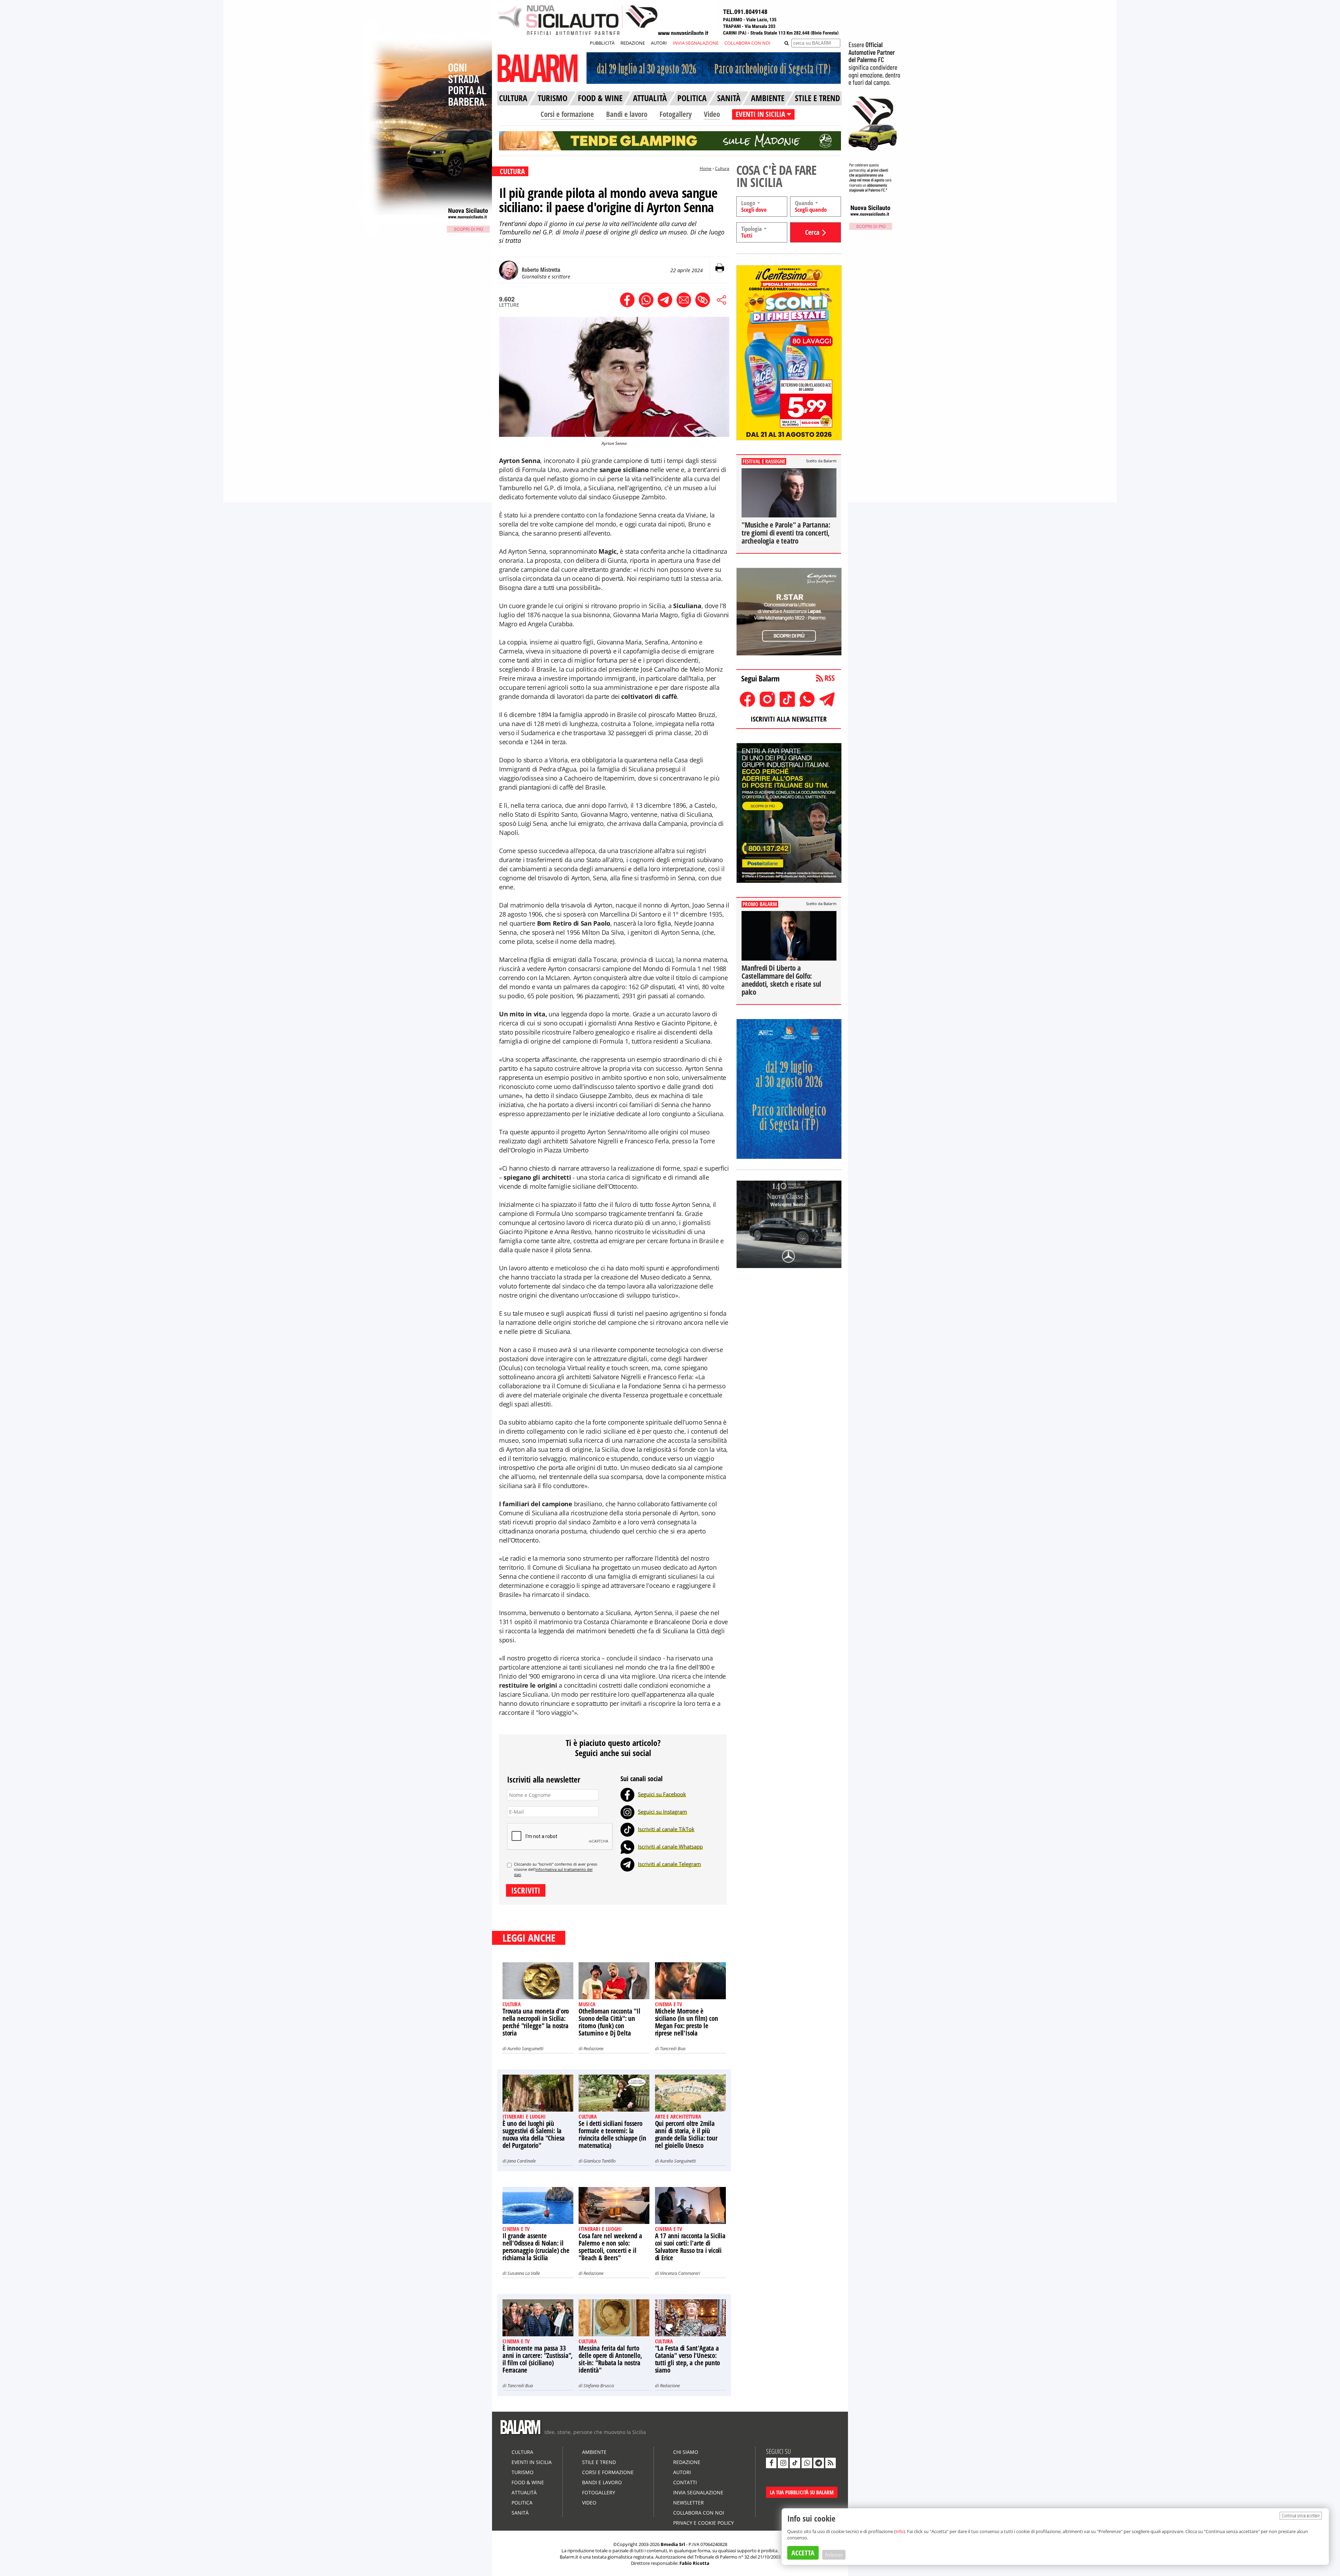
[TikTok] (627, 1829)
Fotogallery (676, 114)
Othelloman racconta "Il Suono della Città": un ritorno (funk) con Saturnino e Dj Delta (609, 2022)
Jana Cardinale (522, 2161)
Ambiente (594, 2452)
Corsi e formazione (567, 114)
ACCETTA (803, 2553)
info (899, 2531)
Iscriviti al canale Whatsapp (670, 1846)
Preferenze (834, 2555)
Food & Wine (528, 2482)
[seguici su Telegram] (819, 2463)
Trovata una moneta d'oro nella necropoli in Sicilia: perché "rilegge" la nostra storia (536, 2022)
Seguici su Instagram (662, 1812)
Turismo (523, 2472)
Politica (522, 2503)
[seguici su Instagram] (783, 2463)
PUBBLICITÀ (602, 43)
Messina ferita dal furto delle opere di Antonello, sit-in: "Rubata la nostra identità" (610, 2359)
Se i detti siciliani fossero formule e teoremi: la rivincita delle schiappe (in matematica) (612, 2134)
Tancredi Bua (673, 2048)
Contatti (685, 2482)
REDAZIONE (633, 43)
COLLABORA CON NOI (747, 43)
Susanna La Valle (524, 2273)
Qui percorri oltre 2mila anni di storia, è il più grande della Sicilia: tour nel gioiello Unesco (686, 2134)
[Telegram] (627, 1864)
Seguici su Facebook (662, 1794)
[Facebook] (627, 1794)
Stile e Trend (599, 2462)
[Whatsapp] (627, 1846)
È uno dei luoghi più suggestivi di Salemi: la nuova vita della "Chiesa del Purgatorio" (534, 2134)
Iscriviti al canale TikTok (666, 1829)
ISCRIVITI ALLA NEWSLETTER (789, 719)
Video (712, 114)
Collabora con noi (699, 2513)
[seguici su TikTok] (795, 2463)
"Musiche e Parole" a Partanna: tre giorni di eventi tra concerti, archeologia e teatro (786, 533)
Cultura (722, 168)
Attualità (524, 2492)
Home (706, 168)
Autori (682, 2472)
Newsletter (688, 2503)
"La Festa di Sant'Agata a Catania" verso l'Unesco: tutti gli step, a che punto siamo (688, 2359)
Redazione (593, 2048)
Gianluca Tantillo (600, 2161)
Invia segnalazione (698, 2492)
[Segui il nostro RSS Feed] (831, 2463)
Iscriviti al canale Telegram (669, 1864)
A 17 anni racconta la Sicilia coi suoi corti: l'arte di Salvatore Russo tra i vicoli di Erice (690, 2247)
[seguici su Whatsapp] (807, 2463)
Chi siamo (686, 2452)
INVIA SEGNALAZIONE (696, 43)
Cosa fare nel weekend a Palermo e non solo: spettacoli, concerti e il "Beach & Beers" (610, 2247)
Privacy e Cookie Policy (703, 2523)
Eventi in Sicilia (532, 2462)
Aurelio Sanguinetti (525, 2048)
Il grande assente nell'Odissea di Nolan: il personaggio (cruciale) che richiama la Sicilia (536, 2247)
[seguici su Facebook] (771, 2463)
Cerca (812, 232)
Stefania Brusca (599, 2385)
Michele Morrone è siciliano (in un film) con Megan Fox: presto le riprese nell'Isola (687, 2022)
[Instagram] (627, 1812)
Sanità (520, 2513)
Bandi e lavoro (627, 114)
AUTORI (659, 43)
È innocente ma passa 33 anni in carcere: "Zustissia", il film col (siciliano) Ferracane (538, 2359)
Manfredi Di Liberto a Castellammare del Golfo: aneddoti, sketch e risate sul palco (781, 980)
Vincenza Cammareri (680, 2273)
